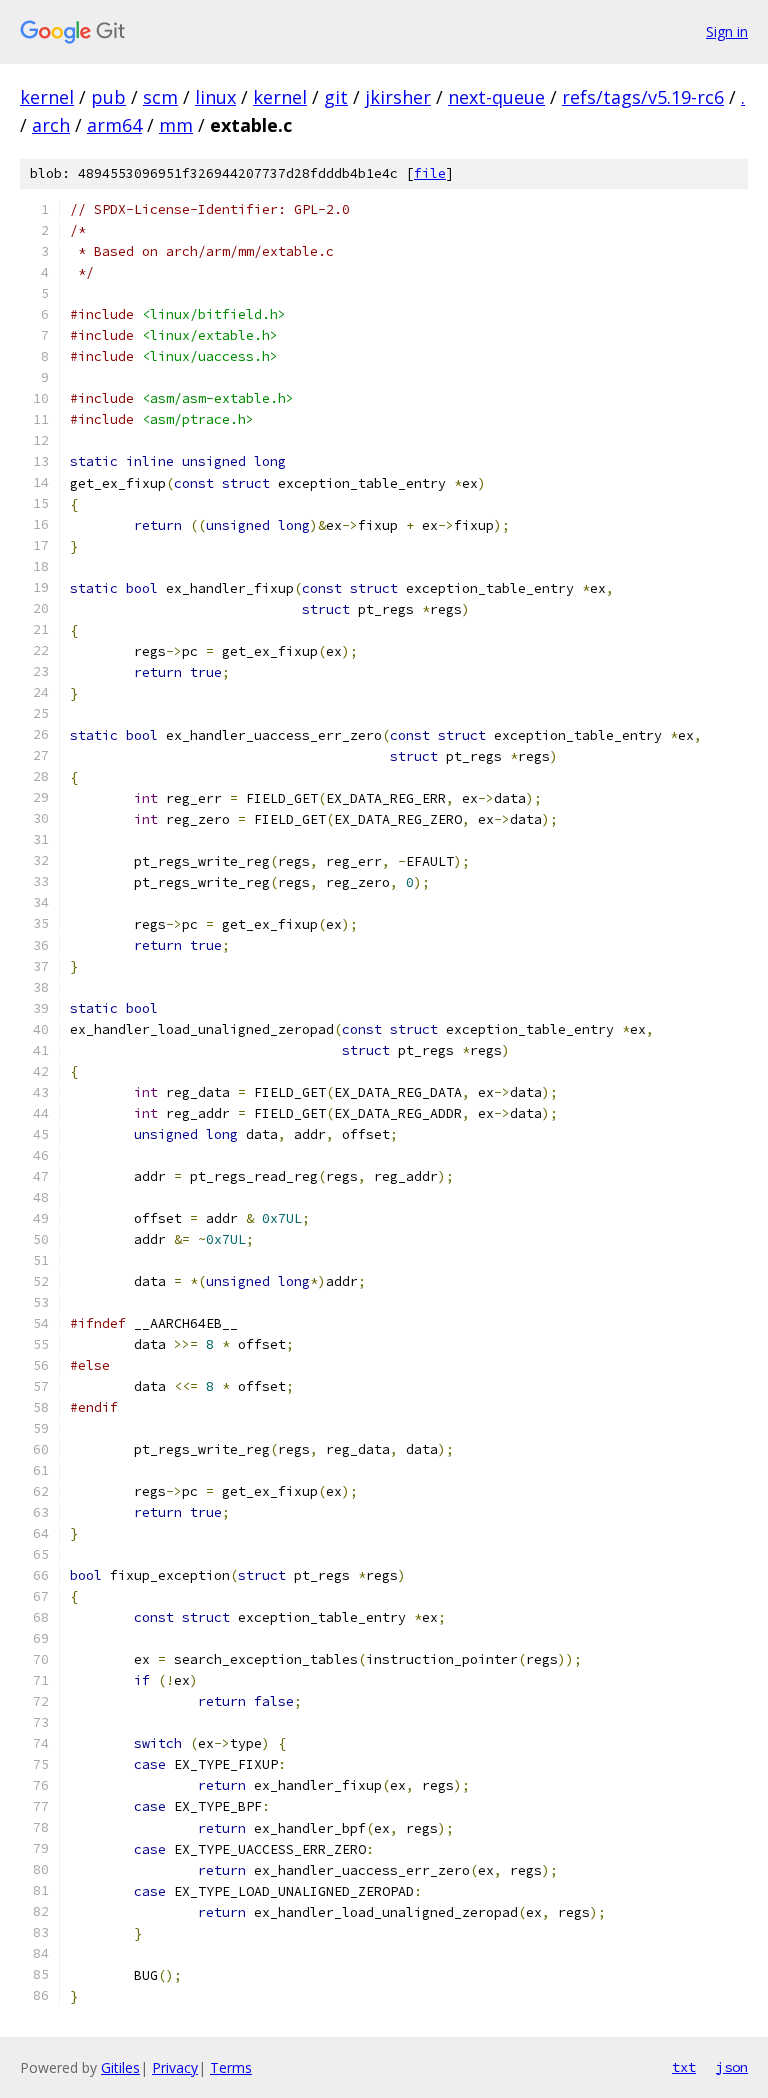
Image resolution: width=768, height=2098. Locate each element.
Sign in (727, 31)
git (336, 97)
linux (215, 97)
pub (108, 97)
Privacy (175, 2067)
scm (160, 97)
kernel (47, 97)
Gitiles (120, 2067)
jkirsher (398, 97)
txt (684, 2067)
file (430, 173)
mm (176, 125)
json (732, 2067)
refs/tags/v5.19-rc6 (643, 97)
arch (51, 125)
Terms (231, 2067)
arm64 (114, 125)
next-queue (496, 97)
